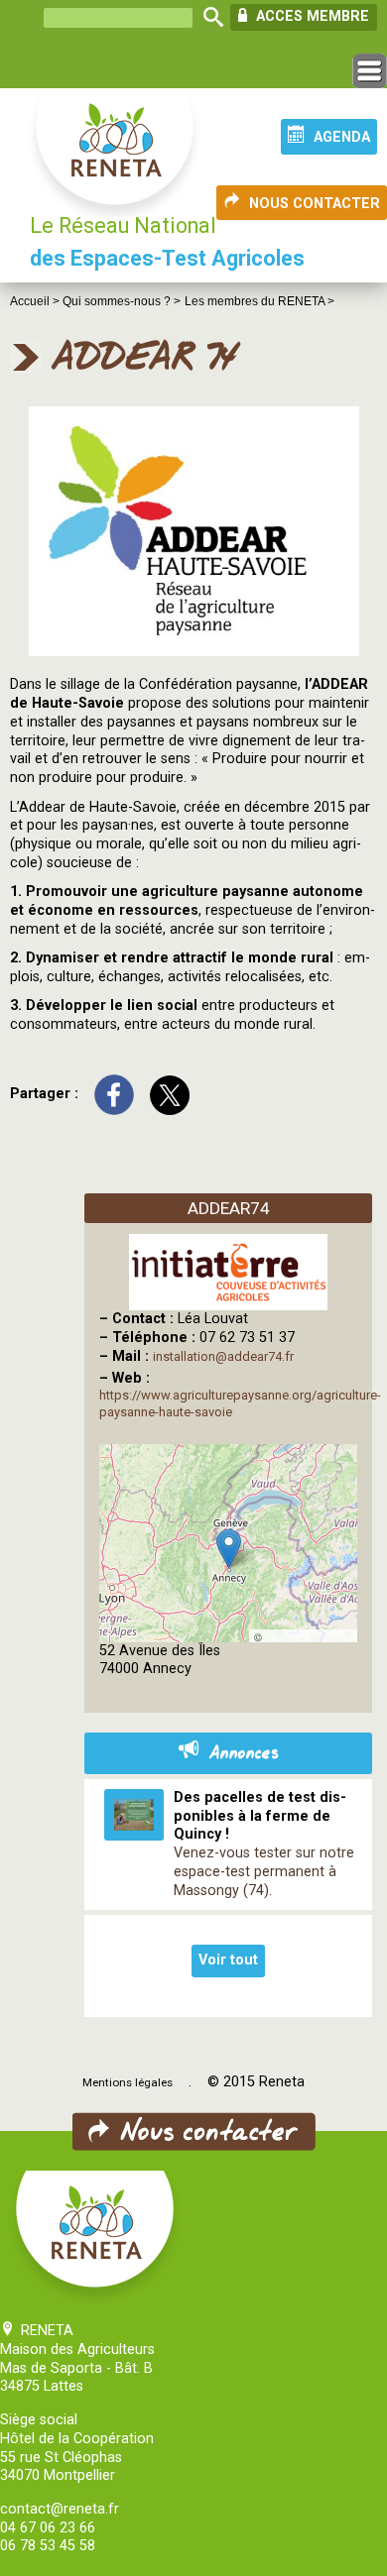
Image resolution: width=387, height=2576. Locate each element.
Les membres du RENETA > (259, 301)
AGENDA (342, 137)
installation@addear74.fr (223, 1356)
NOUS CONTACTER (315, 204)
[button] (229, 1549)
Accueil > (36, 301)
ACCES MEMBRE (311, 16)
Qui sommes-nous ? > (122, 301)
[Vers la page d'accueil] (116, 157)
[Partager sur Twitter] (170, 1094)
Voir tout (228, 1960)
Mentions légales (128, 2082)
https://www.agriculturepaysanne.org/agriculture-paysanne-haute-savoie (240, 1403)
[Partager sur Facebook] (114, 1094)
